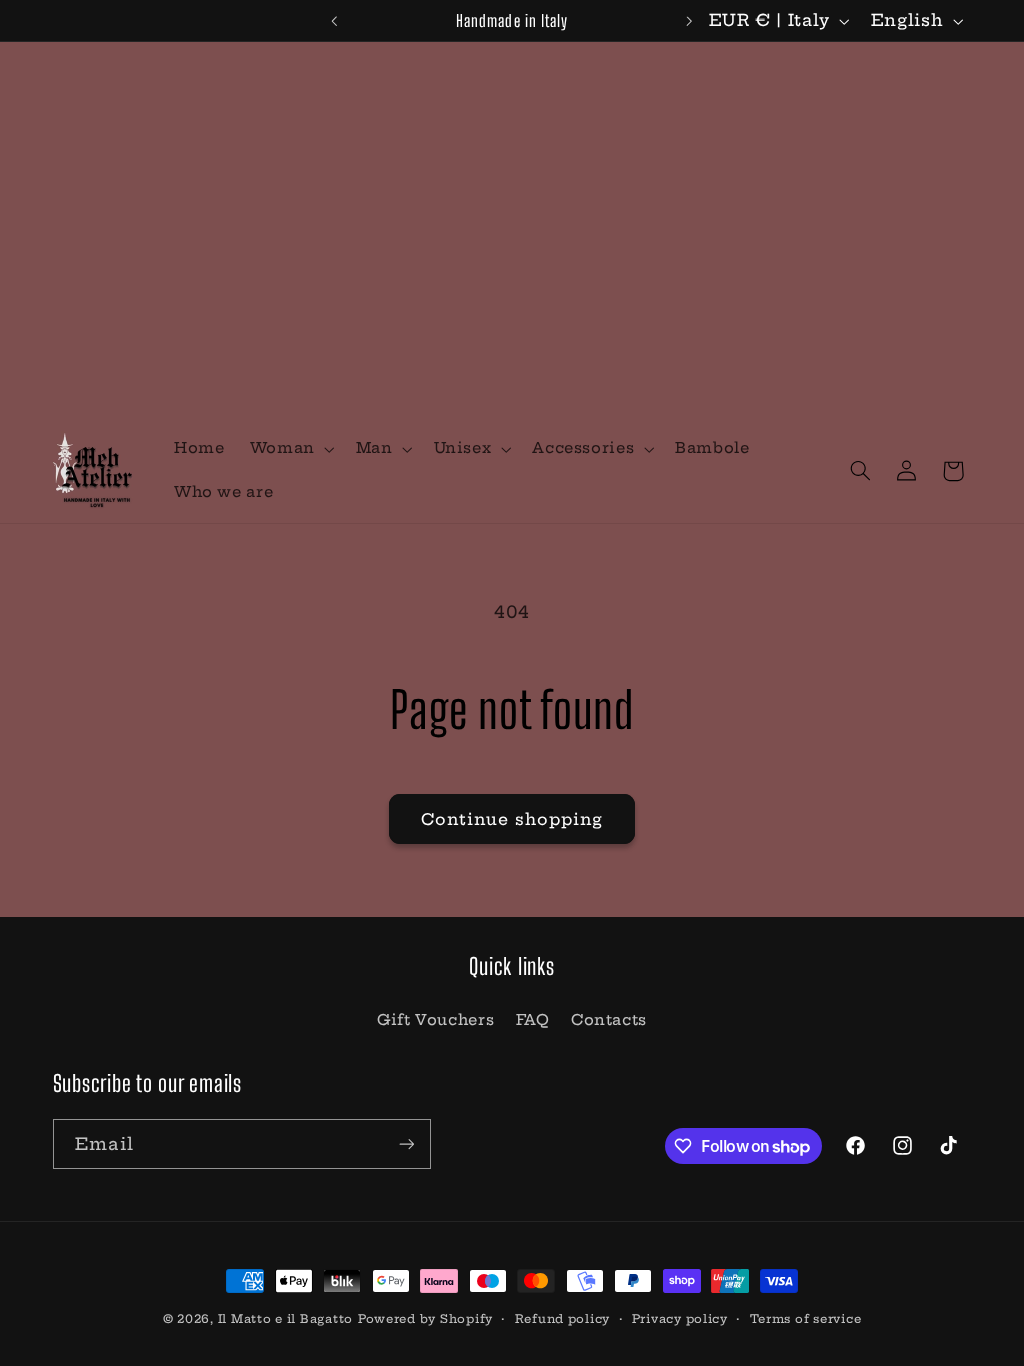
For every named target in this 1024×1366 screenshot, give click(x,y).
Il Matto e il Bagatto (285, 1319)
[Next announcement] (690, 21)
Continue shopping (512, 819)
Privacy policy (680, 1319)
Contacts (609, 1019)
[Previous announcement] (334, 21)
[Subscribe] (406, 1143)
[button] (290, 449)
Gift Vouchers (435, 1019)
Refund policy (563, 1319)
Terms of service (806, 1319)
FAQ (533, 1019)
